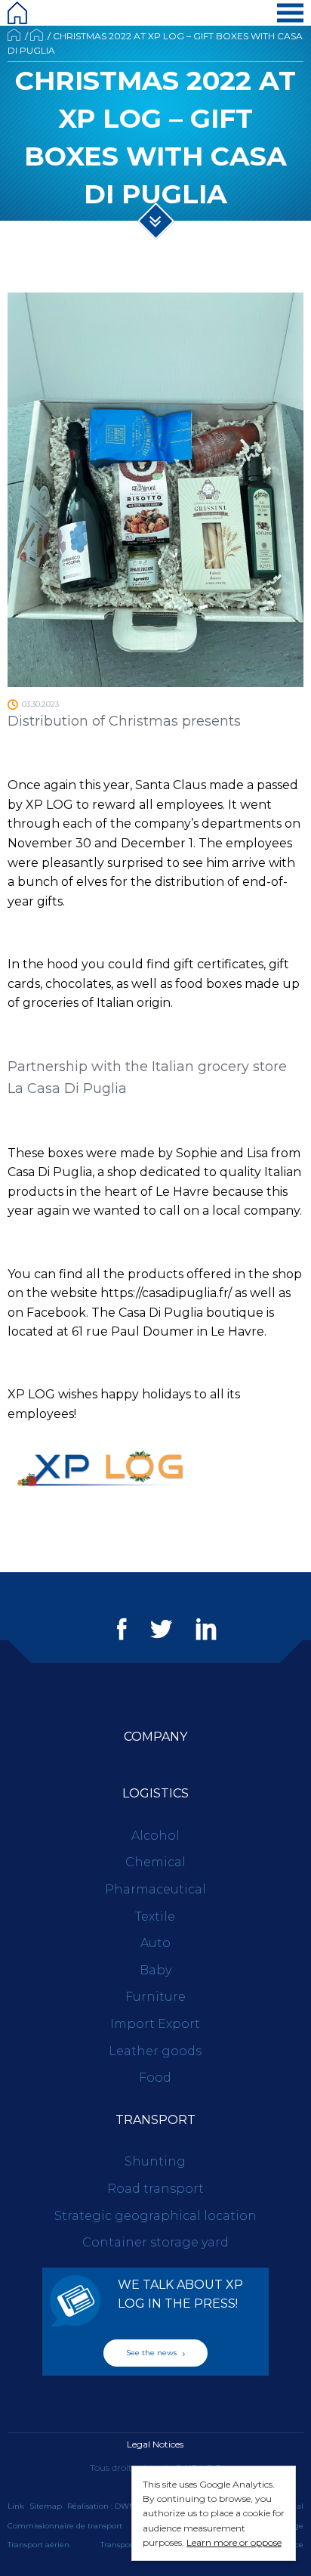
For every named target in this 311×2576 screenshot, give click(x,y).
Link (16, 2506)
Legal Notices (155, 2444)
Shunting (155, 2161)
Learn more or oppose (234, 2542)
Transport (155, 2120)
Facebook (122, 1629)
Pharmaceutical (155, 1889)
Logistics (155, 1793)
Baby (155, 1970)
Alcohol (155, 1836)
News (37, 35)
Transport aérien (38, 2545)
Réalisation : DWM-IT (106, 2506)
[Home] (17, 13)
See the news (152, 2353)
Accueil (14, 35)
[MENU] (290, 13)
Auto (155, 1943)
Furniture (155, 1997)
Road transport (155, 2189)
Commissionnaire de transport (65, 2526)
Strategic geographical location (155, 2216)
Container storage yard (155, 2242)
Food (155, 2078)
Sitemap (46, 2506)
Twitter (161, 1629)
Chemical (155, 1862)
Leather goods (155, 2051)
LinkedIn (206, 1629)
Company (155, 1737)
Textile (155, 1917)
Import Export (155, 2024)
